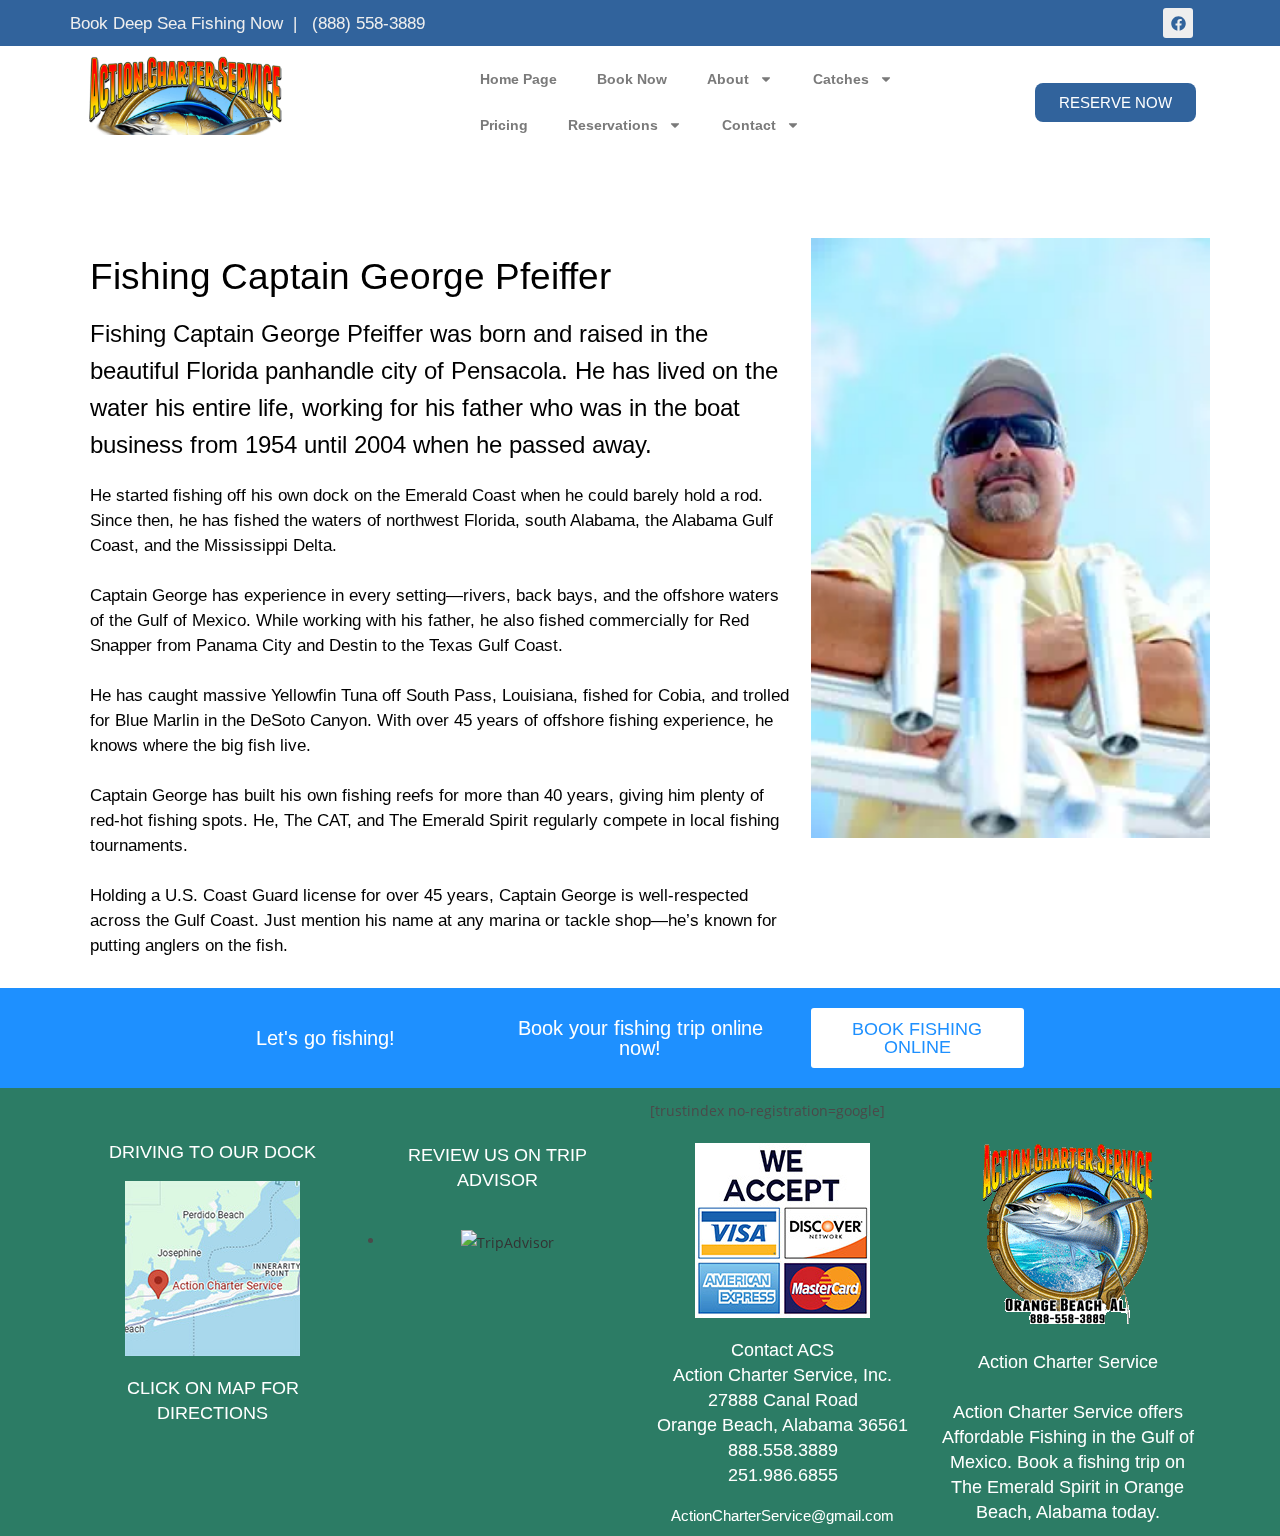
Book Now (632, 79)
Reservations (613, 125)
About (728, 79)
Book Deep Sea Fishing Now (176, 23)
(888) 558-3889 (368, 23)
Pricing (504, 125)
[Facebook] (1178, 23)
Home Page (518, 79)
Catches (841, 79)
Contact (749, 125)
